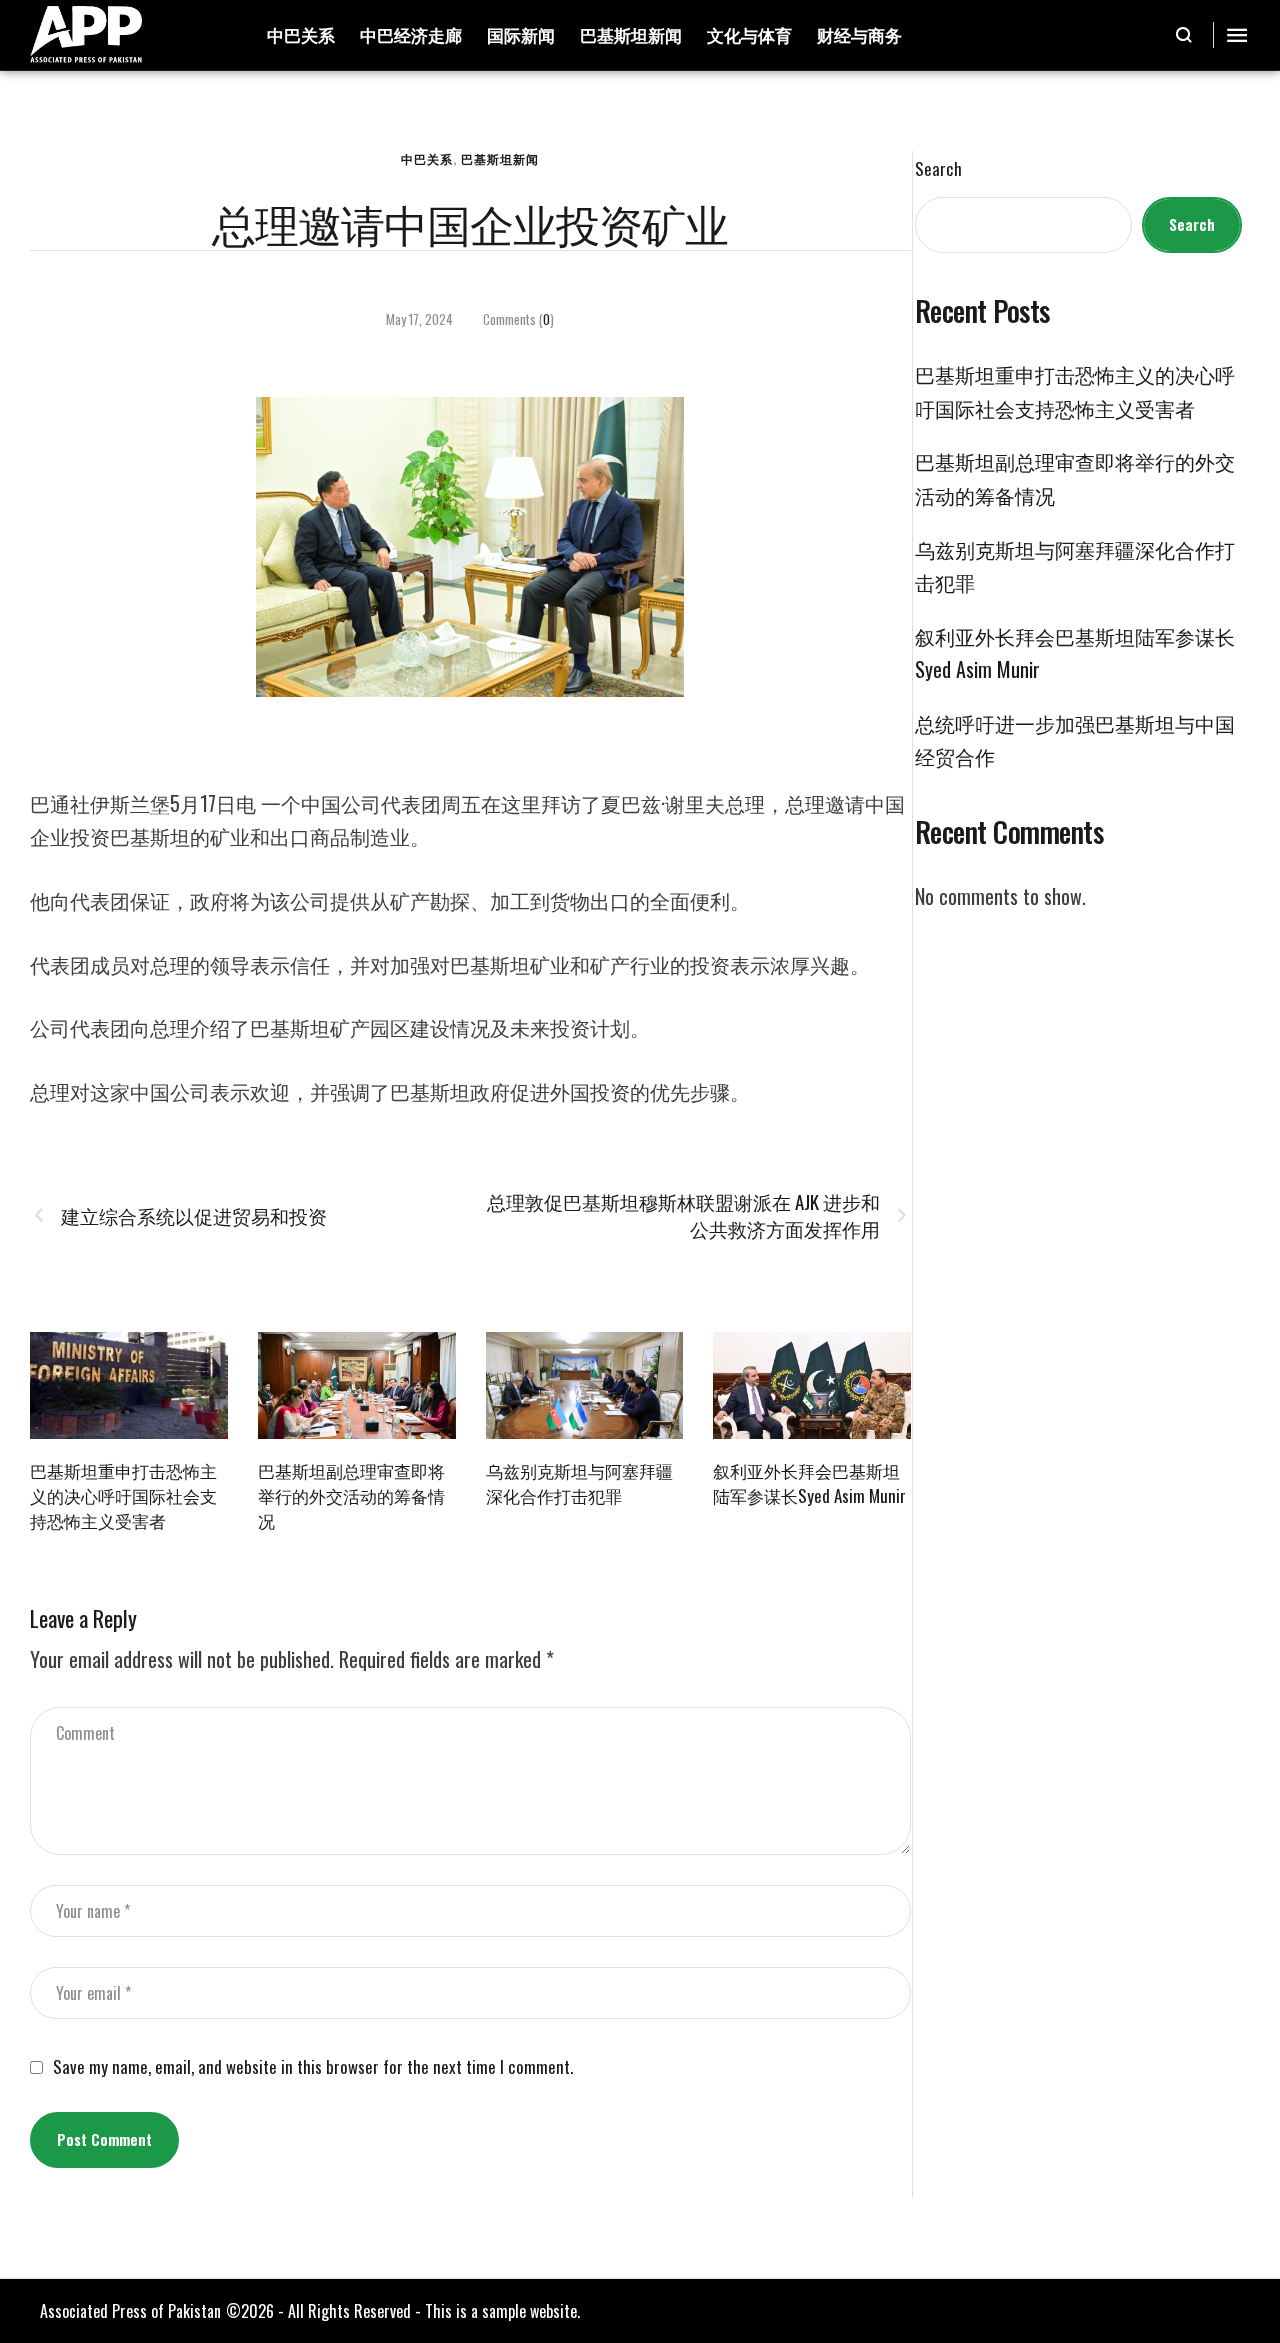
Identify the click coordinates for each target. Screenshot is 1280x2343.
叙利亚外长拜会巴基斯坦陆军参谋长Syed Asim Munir (809, 1483)
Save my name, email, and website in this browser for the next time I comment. (313, 2067)
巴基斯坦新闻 (500, 158)
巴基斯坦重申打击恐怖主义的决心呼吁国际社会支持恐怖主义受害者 (123, 1495)
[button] (1184, 35)
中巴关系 (427, 158)
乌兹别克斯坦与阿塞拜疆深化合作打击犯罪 (579, 1483)
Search (938, 169)
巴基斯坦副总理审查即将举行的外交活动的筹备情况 (351, 1495)
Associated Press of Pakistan (130, 2311)
